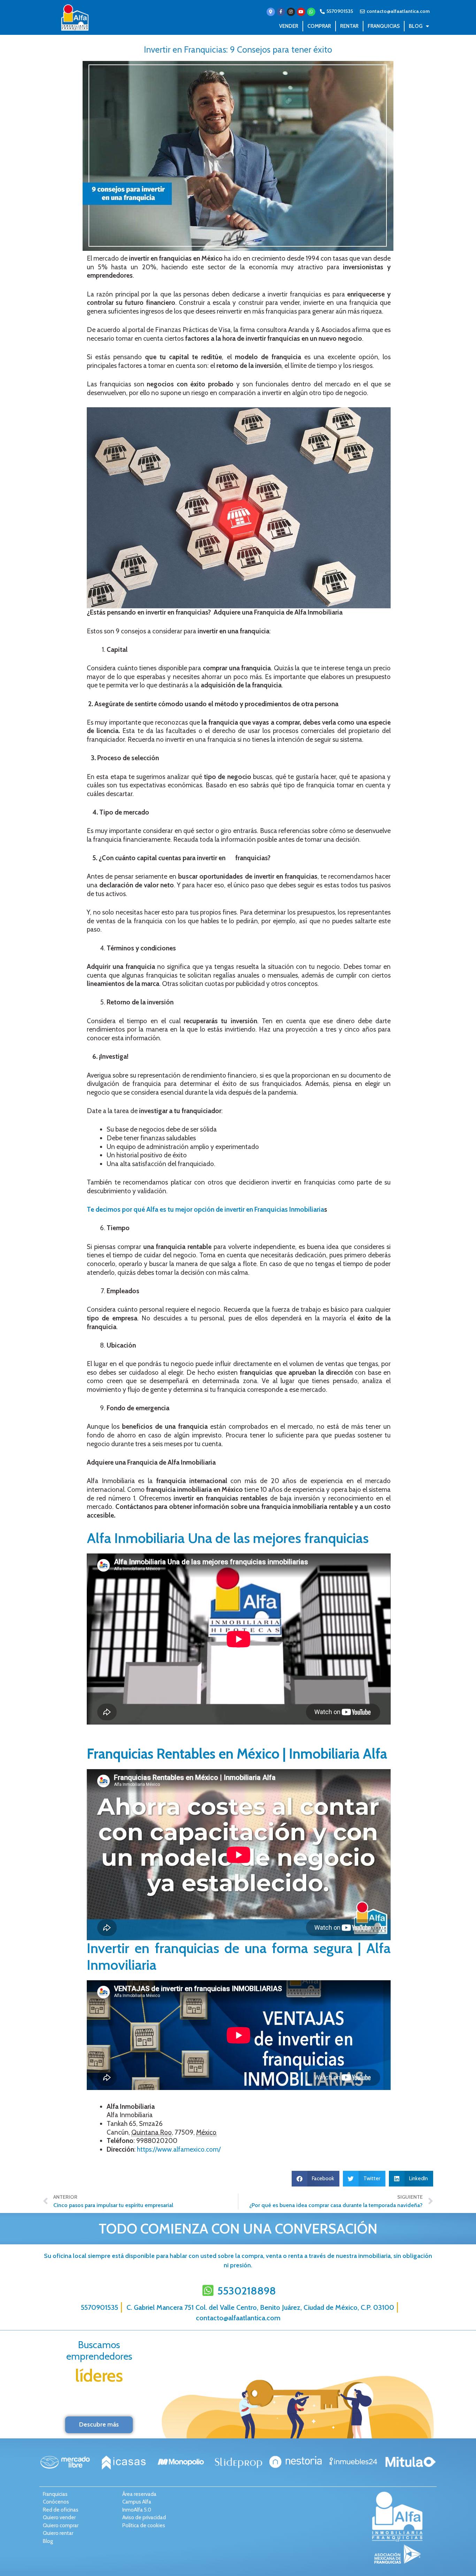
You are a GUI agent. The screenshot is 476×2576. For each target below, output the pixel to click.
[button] (316, 2179)
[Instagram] (291, 12)
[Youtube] (301, 12)
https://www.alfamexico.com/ (179, 2149)
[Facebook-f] (281, 12)
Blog (416, 26)
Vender (289, 26)
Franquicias (384, 26)
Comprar (319, 26)
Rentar (349, 26)
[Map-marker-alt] (271, 12)
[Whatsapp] (311, 12)
